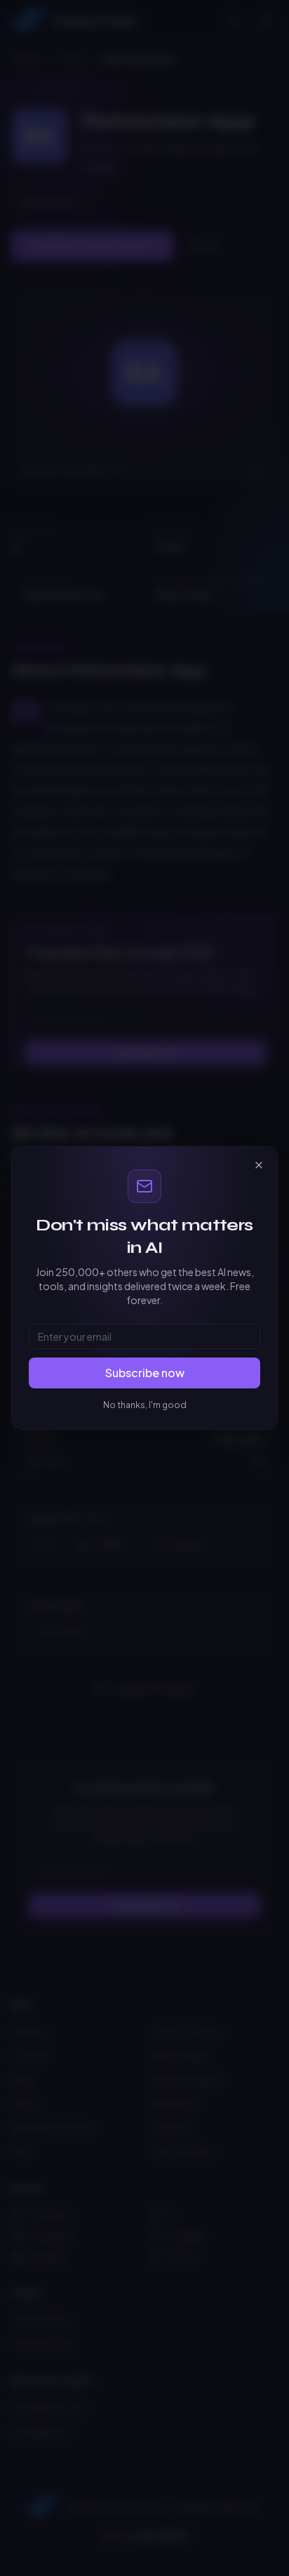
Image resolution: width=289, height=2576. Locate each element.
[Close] (259, 1165)
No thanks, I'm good (145, 1405)
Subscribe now (145, 1373)
